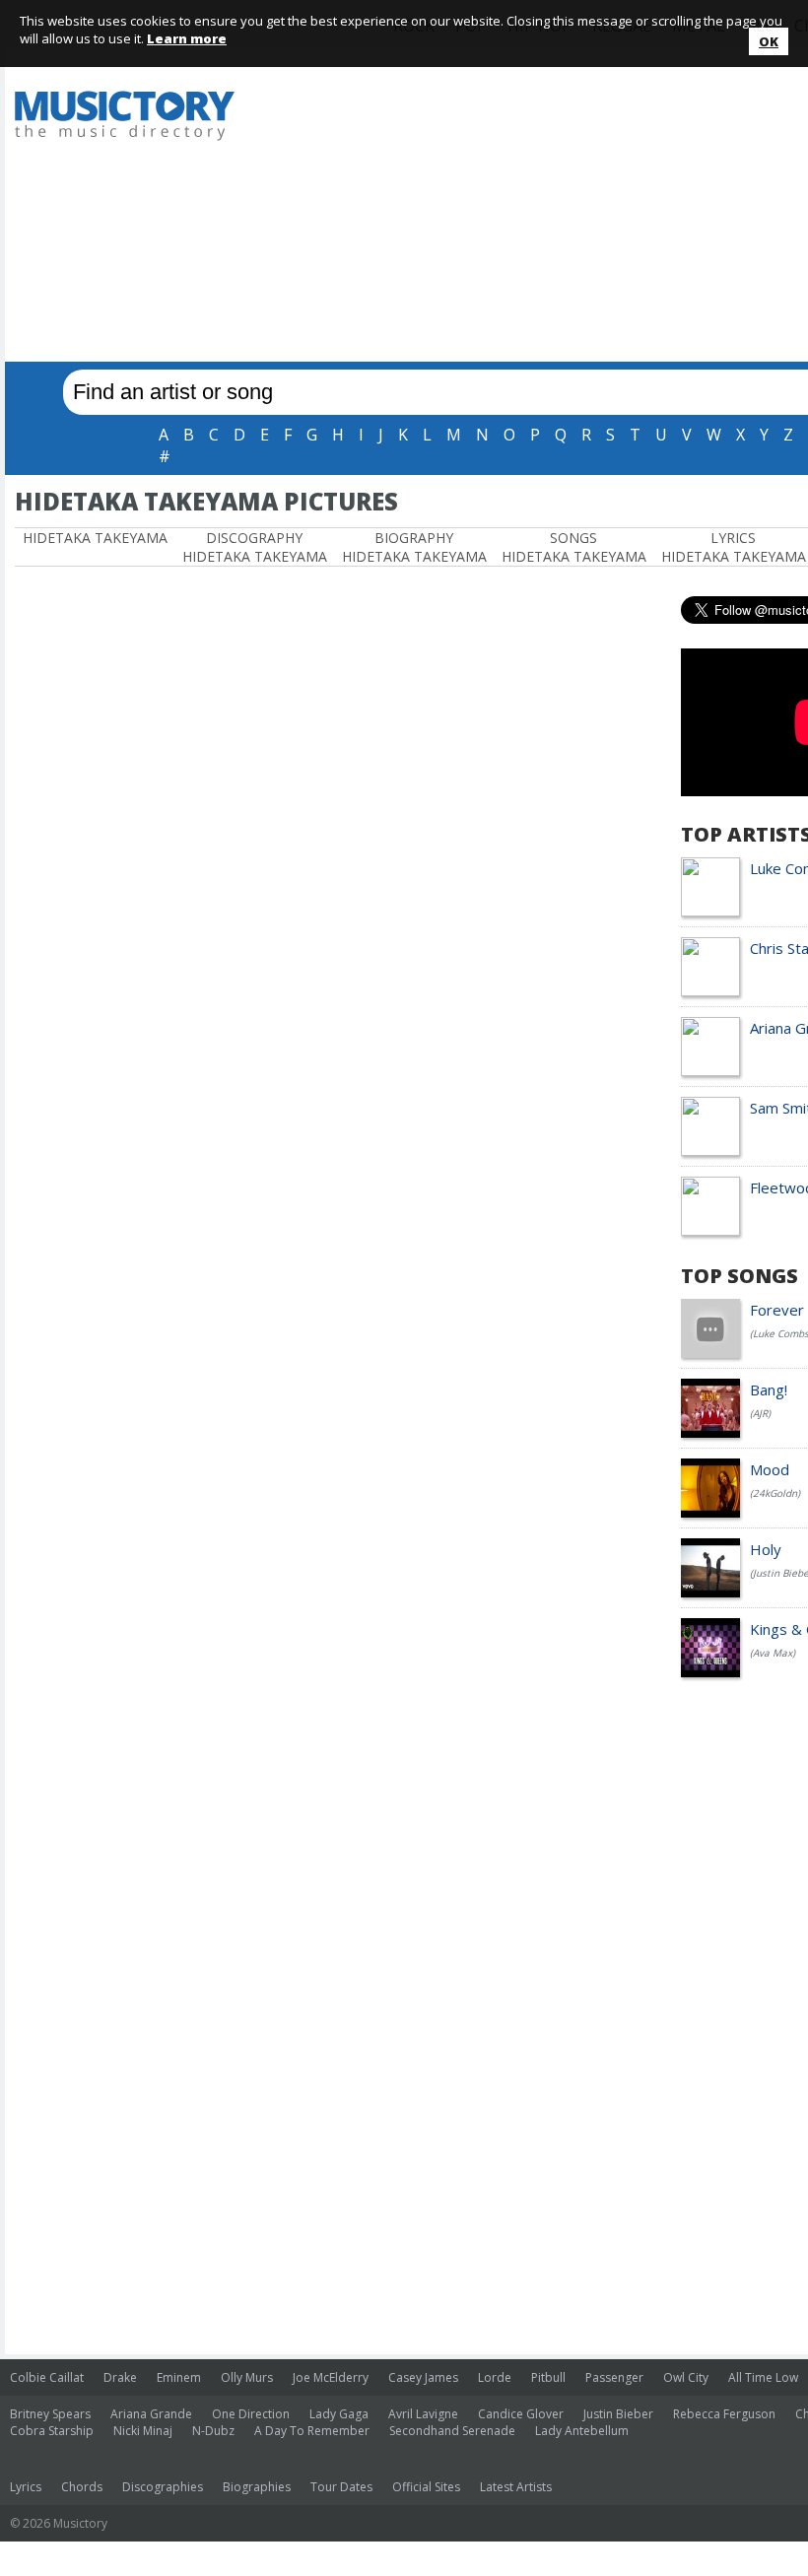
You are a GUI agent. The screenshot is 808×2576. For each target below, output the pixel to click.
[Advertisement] (534, 209)
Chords (82, 2487)
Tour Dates (341, 2487)
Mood (770, 1469)
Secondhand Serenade (452, 2431)
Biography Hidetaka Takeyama (414, 547)
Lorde (495, 2377)
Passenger (614, 2377)
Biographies (257, 2487)
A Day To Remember (312, 2431)
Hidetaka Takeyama (95, 538)
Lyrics (26, 2487)
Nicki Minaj (143, 2431)
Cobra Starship (52, 2431)
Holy (766, 1549)
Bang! (769, 1390)
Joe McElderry (331, 2377)
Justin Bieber (618, 2414)
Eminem (179, 2377)
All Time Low (763, 2377)
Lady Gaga (339, 2414)
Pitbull (548, 2377)
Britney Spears (50, 2414)
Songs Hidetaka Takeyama (574, 547)
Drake (120, 2377)
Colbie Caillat (47, 2377)
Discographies (163, 2487)
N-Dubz (213, 2431)
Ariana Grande (151, 2414)
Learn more (187, 38)
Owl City (686, 2377)
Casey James (423, 2377)
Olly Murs (247, 2377)
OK (769, 41)
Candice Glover (521, 2414)
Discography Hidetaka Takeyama (255, 547)
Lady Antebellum (582, 2431)
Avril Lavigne (423, 2414)
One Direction (251, 2414)
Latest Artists (516, 2487)
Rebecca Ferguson (724, 2414)
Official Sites (426, 2487)
